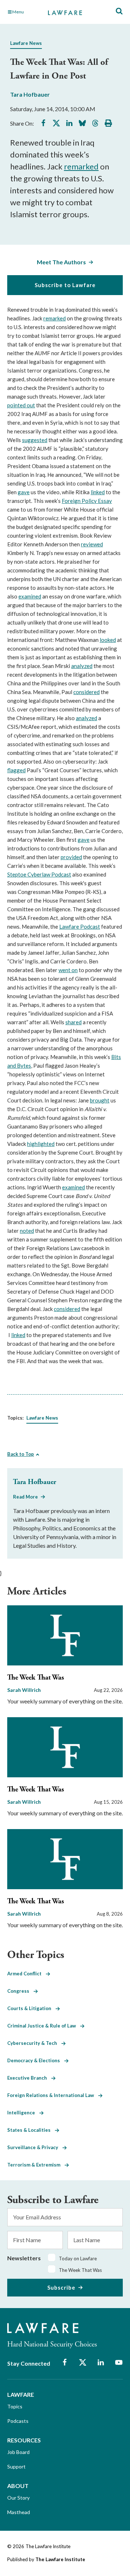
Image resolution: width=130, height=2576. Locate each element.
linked (98, 492)
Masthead (19, 2512)
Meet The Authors (61, 262)
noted (27, 1231)
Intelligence (23, 2113)
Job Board (18, 2452)
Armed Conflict (27, 1974)
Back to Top (21, 1454)
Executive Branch (29, 2078)
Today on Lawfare (78, 2258)
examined (30, 596)
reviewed (92, 544)
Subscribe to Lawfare (65, 285)
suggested (35, 440)
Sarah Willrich (24, 1690)
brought (100, 1100)
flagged (16, 770)
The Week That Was (36, 1678)
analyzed (82, 666)
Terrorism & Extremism (36, 2165)
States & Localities (31, 2130)
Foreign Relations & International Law (53, 2095)
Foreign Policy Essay (87, 501)
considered (86, 692)
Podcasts (18, 2421)
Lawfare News (26, 43)
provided (71, 857)
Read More (25, 1497)
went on (68, 970)
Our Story (18, 2498)
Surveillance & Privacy (35, 2147)
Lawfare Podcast (80, 926)
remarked (81, 166)
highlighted (41, 1144)
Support (16, 2466)
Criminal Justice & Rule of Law (44, 2026)
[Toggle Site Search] (119, 11)
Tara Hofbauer (30, 94)
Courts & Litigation (31, 2008)
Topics (15, 2406)
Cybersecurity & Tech (34, 2043)
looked (108, 640)
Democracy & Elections (36, 2060)
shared (73, 1022)
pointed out (21, 405)
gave (24, 492)
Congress (20, 1991)
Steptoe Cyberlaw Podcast (39, 874)
